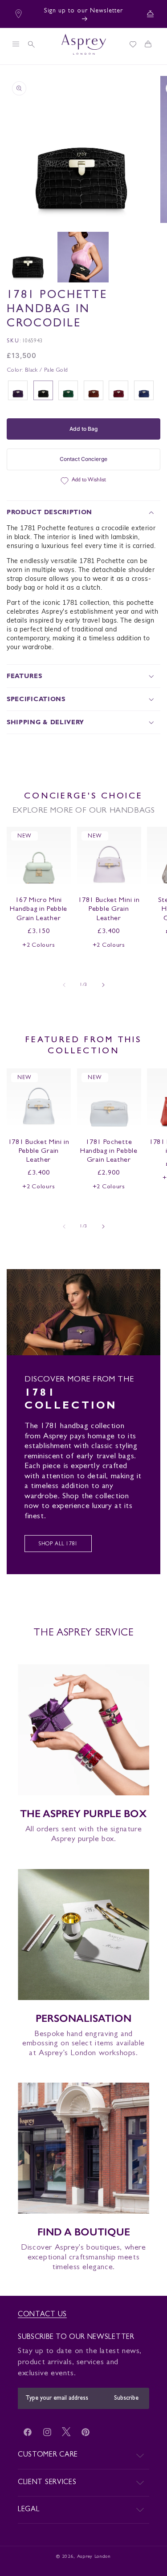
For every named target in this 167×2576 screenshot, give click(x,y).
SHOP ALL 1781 (58, 1544)
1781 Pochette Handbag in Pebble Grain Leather (109, 1151)
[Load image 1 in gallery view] (28, 257)
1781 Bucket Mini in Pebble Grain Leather (109, 909)
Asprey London (94, 2557)
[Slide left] (64, 985)
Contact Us (42, 2315)
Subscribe (126, 2398)
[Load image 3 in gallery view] (83, 257)
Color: (37, 371)
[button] (16, 44)
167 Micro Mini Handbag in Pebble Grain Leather (39, 909)
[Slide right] (103, 985)
